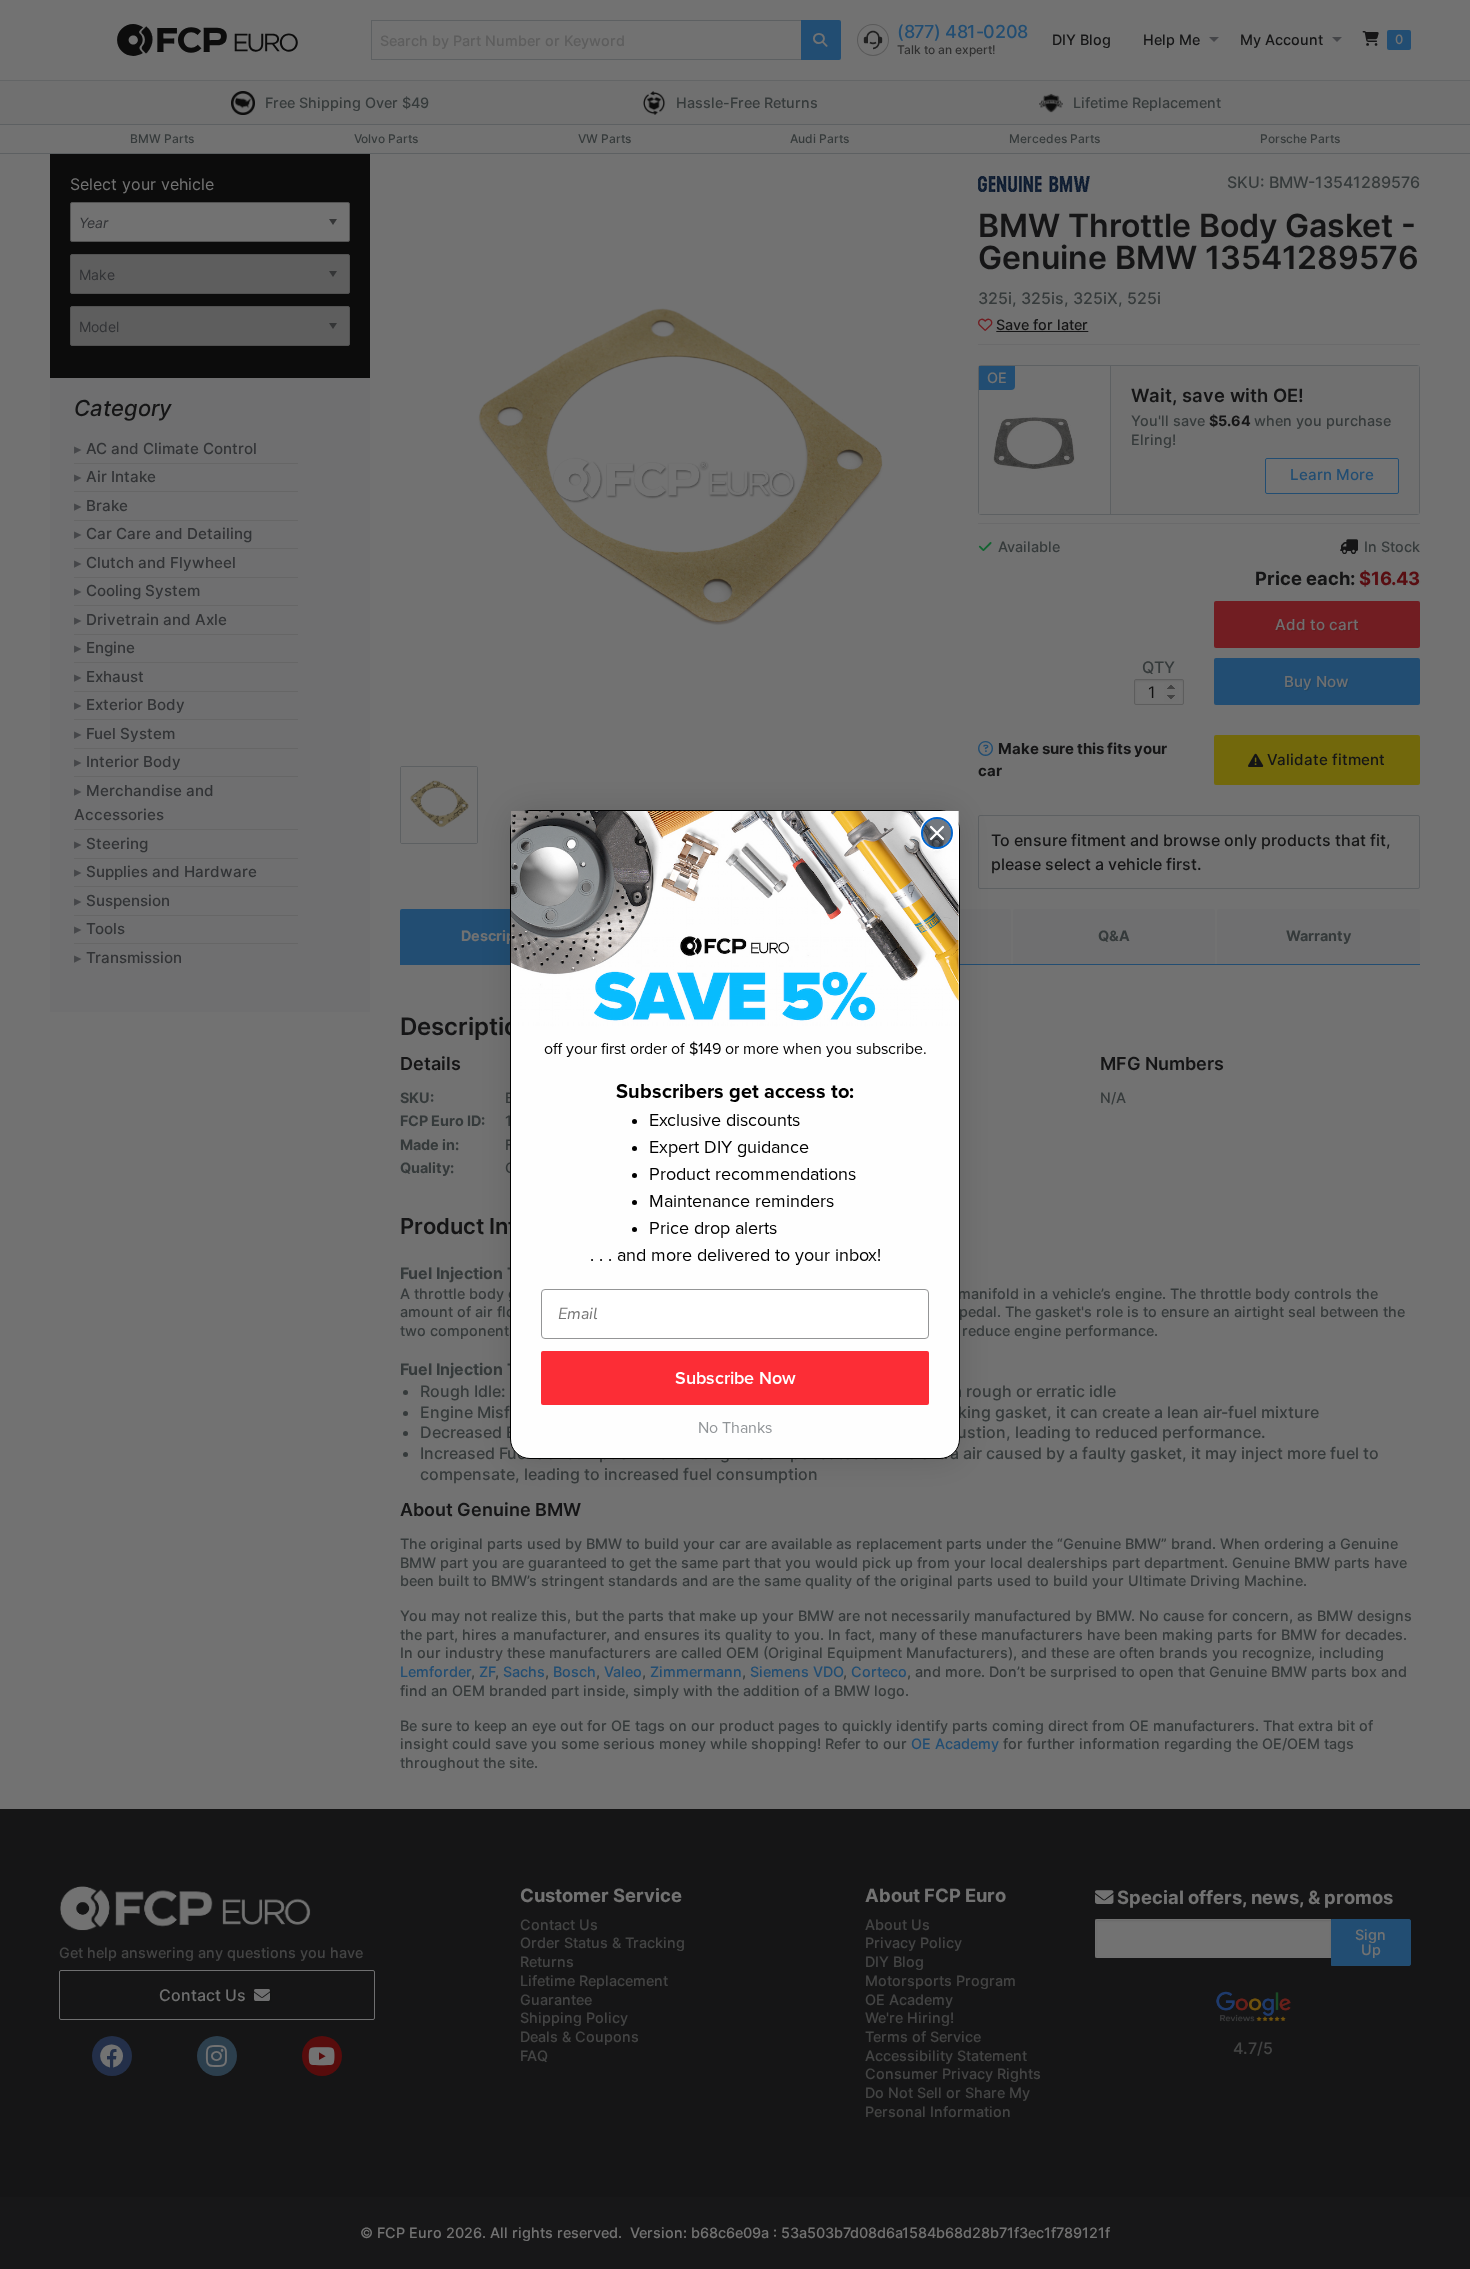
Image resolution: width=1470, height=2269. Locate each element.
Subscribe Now (735, 1378)
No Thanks (735, 1428)
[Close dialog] (937, 833)
